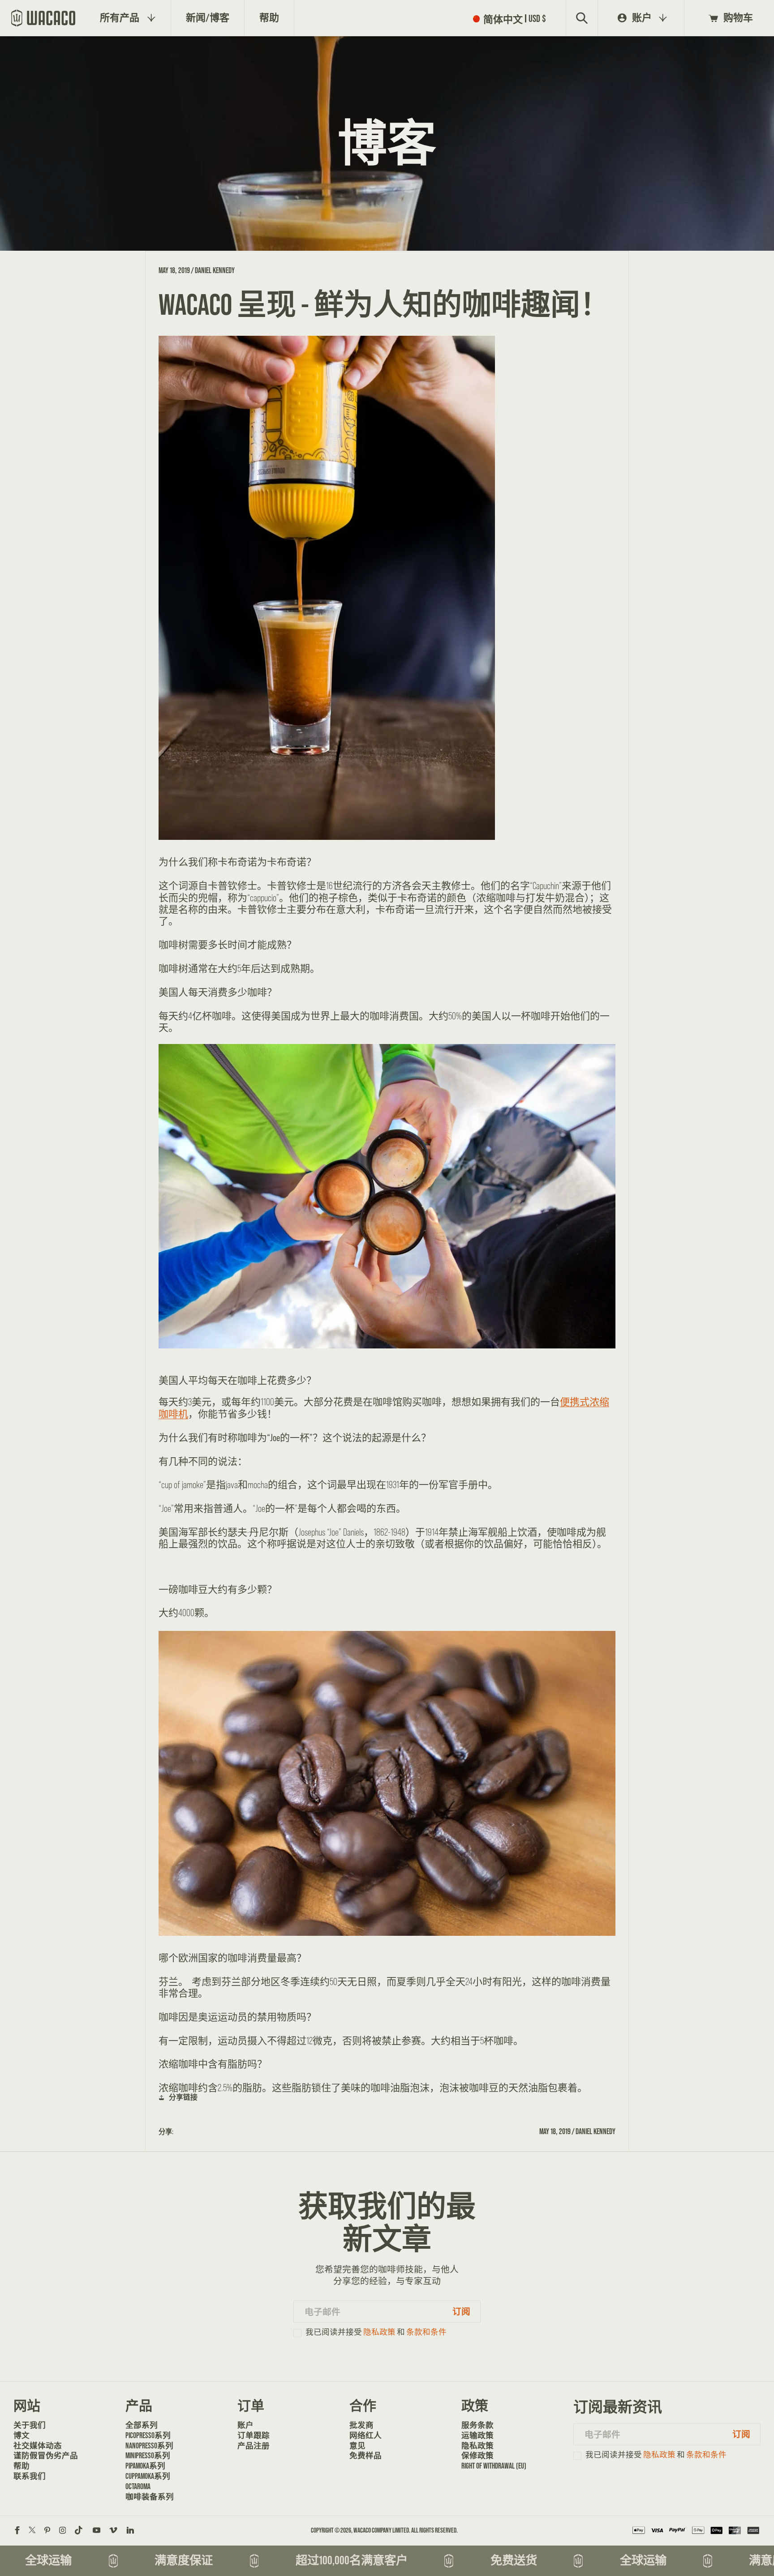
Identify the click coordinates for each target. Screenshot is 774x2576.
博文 (21, 2435)
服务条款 (477, 2425)
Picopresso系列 (148, 2435)
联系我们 (30, 2476)
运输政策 (477, 2435)
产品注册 (254, 2446)
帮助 (21, 2466)
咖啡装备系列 (150, 2497)
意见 (357, 2446)
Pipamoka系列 (145, 2466)
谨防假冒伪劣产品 (44, 2456)
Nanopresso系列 (149, 2446)
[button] (512, 18)
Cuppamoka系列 (148, 2476)
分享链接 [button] (183, 2097)
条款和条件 (426, 2332)
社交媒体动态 (38, 2446)
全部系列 (142, 2425)
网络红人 (365, 2435)
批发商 (361, 2425)
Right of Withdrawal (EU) (492, 2466)
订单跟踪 (254, 2435)
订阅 (461, 2311)
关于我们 (30, 2425)
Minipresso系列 (148, 2456)
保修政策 (477, 2456)
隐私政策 (379, 2332)
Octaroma (138, 2486)
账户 (245, 2425)
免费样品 (365, 2456)
